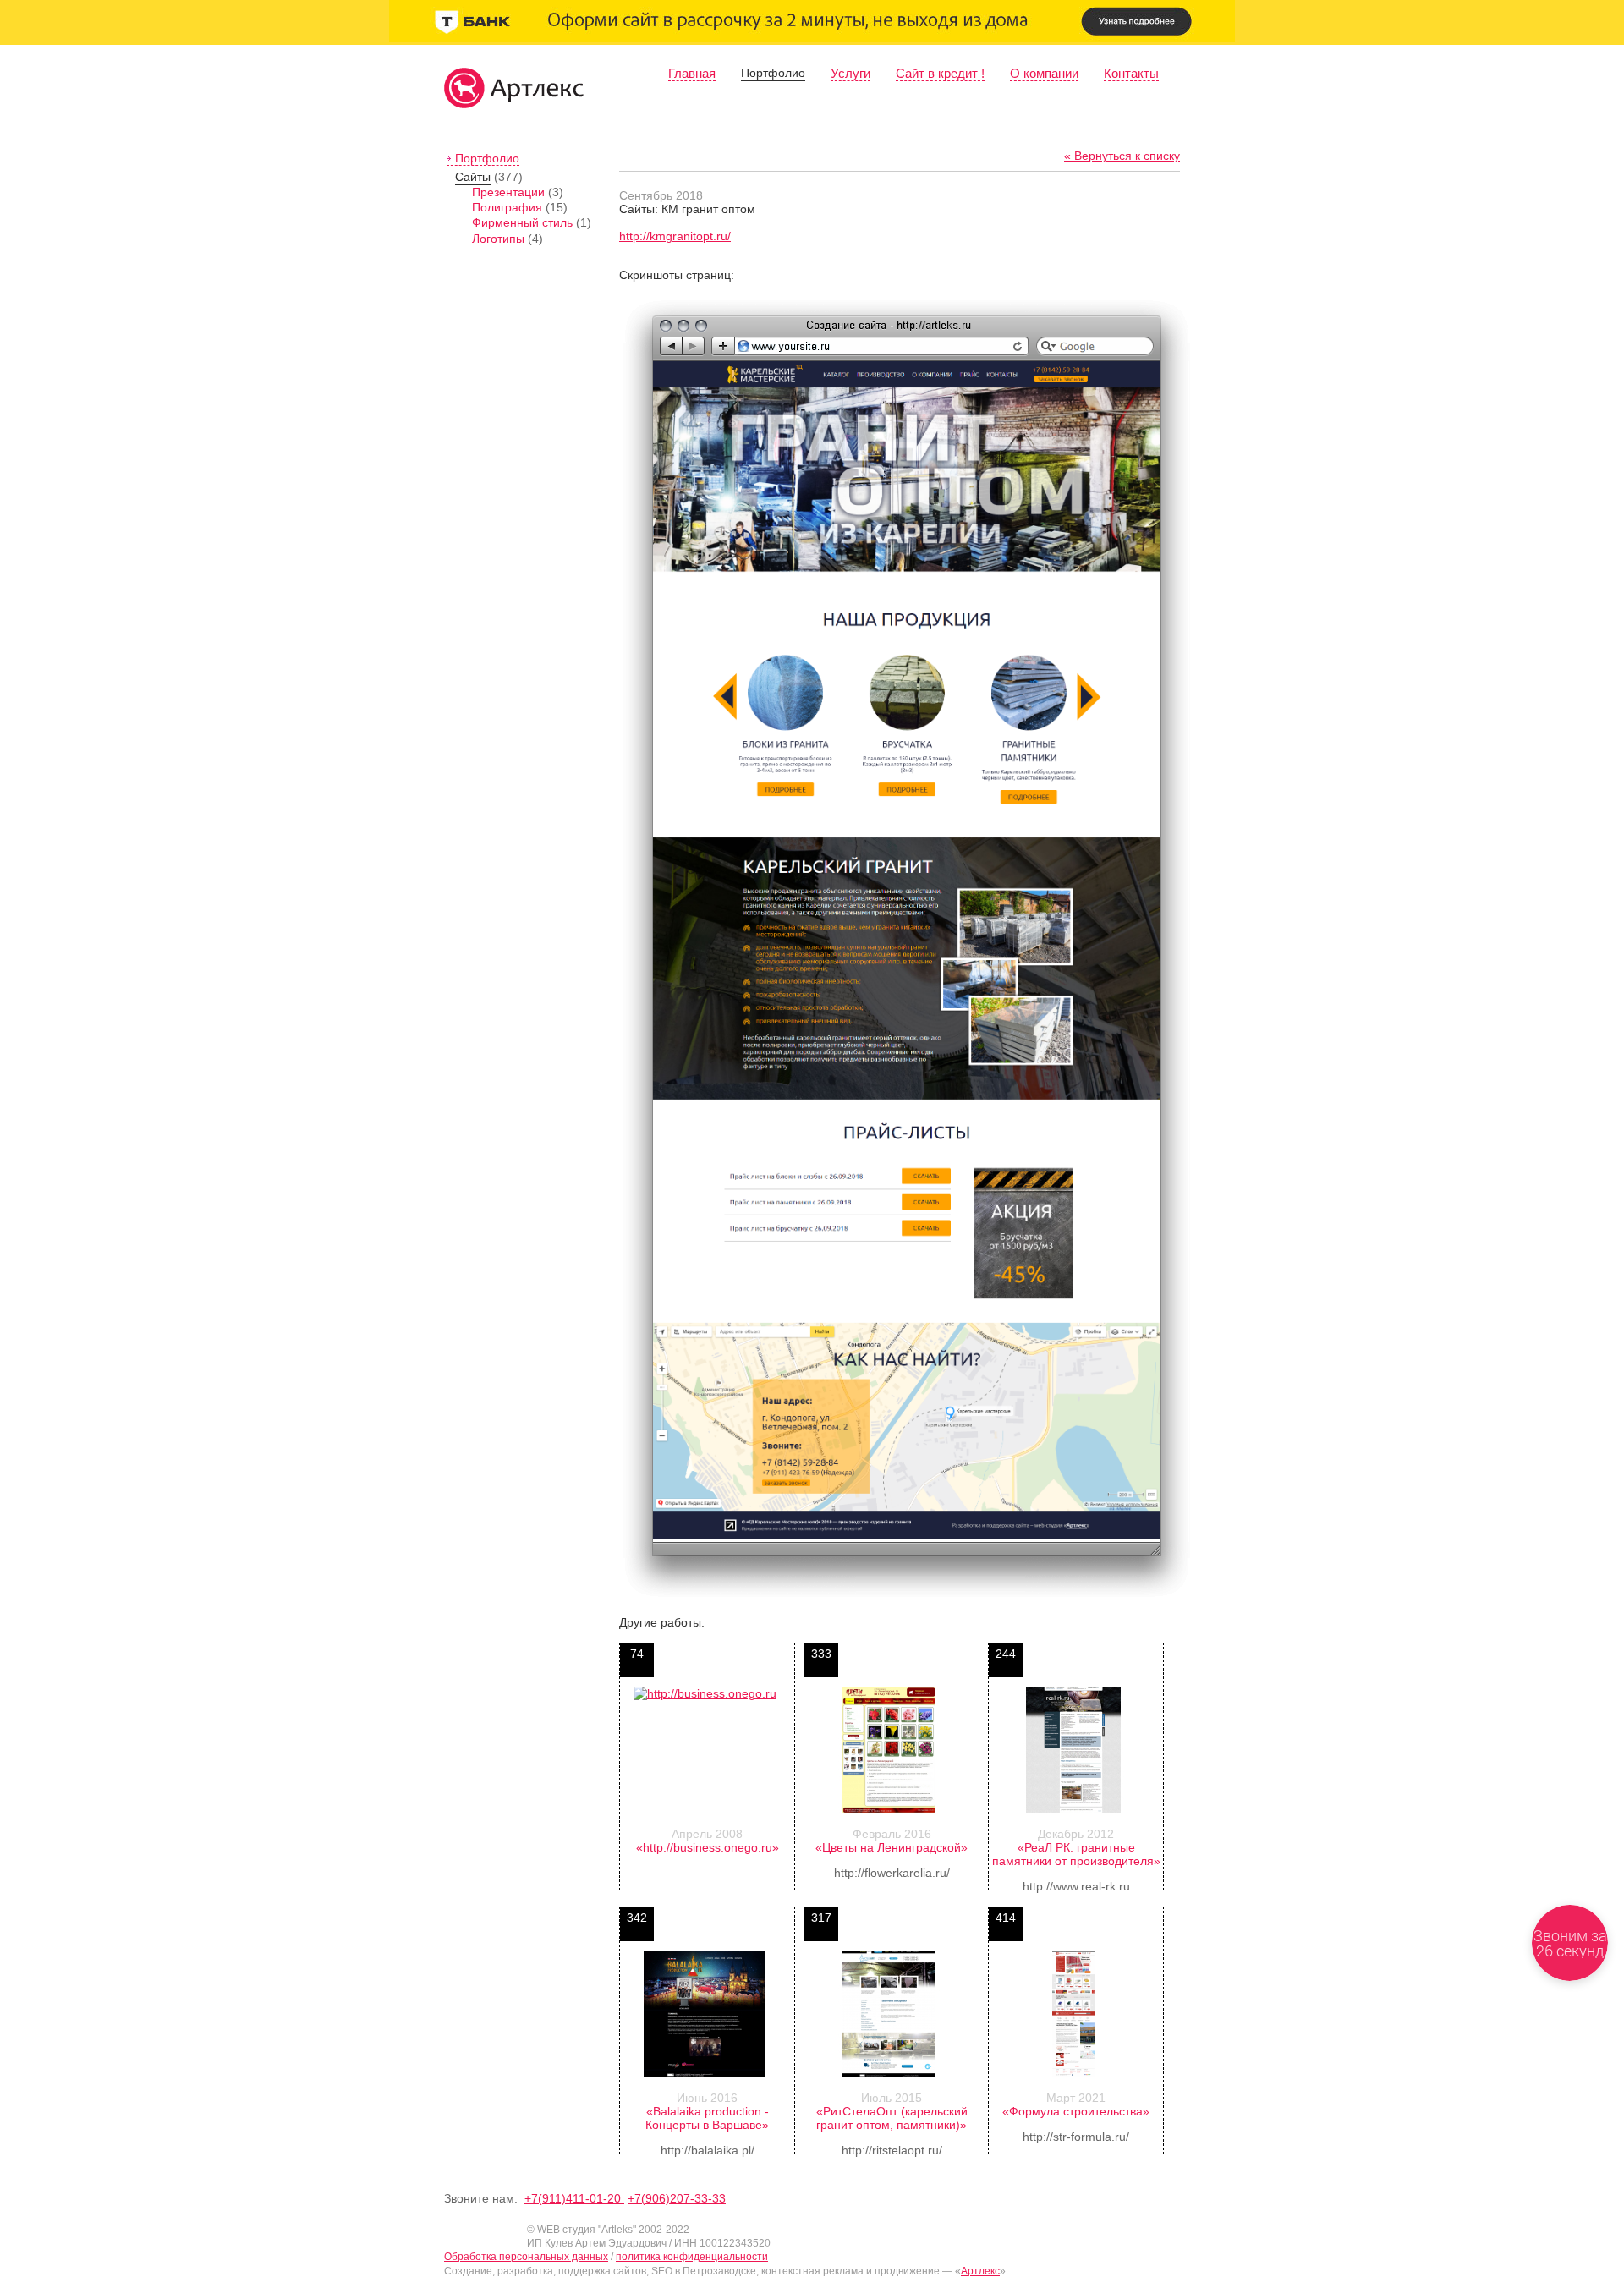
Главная (692, 73)
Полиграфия (507, 207)
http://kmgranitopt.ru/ (675, 236)
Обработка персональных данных (526, 2257)
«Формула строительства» (1076, 2111)
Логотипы (498, 239)
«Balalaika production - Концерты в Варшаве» (707, 2118)
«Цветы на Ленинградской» (892, 1847)
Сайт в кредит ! (940, 73)
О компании (1044, 73)
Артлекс (980, 2271)
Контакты (1131, 73)
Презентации (508, 192)
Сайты (473, 177)
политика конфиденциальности (692, 2257)
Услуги (850, 73)
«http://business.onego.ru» (708, 1847)
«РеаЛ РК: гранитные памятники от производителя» (1076, 1854)
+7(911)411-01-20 (574, 2198)
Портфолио (773, 73)
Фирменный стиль (522, 222)
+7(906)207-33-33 (677, 2198)
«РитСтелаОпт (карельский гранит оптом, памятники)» (892, 2118)
